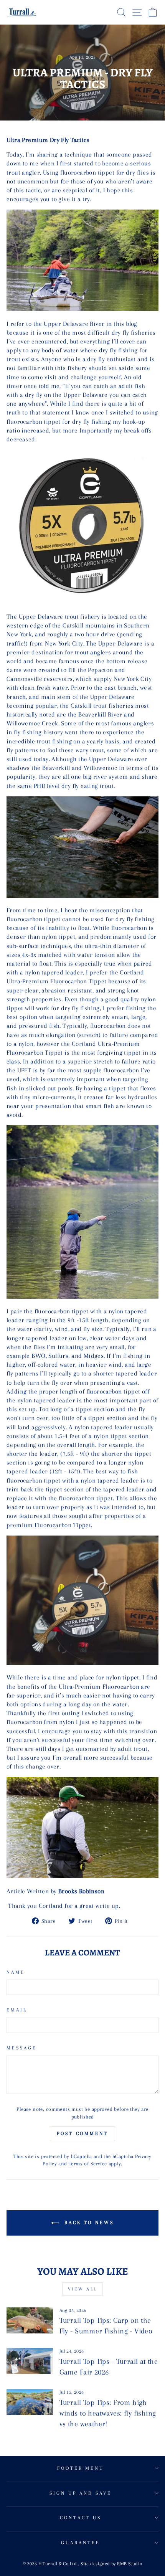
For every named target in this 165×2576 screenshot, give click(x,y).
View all (82, 2289)
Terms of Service (88, 2164)
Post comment (82, 2133)
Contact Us (81, 2518)
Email (17, 2010)
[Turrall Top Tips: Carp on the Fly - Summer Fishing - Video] (30, 2320)
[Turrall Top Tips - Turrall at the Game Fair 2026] (30, 2361)
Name (16, 1972)
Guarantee (81, 2543)
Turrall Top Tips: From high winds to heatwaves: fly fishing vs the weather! (108, 2413)
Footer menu (81, 2468)
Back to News (88, 2223)
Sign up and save (81, 2493)
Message (22, 2048)
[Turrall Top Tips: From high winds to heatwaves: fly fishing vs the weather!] (30, 2402)
